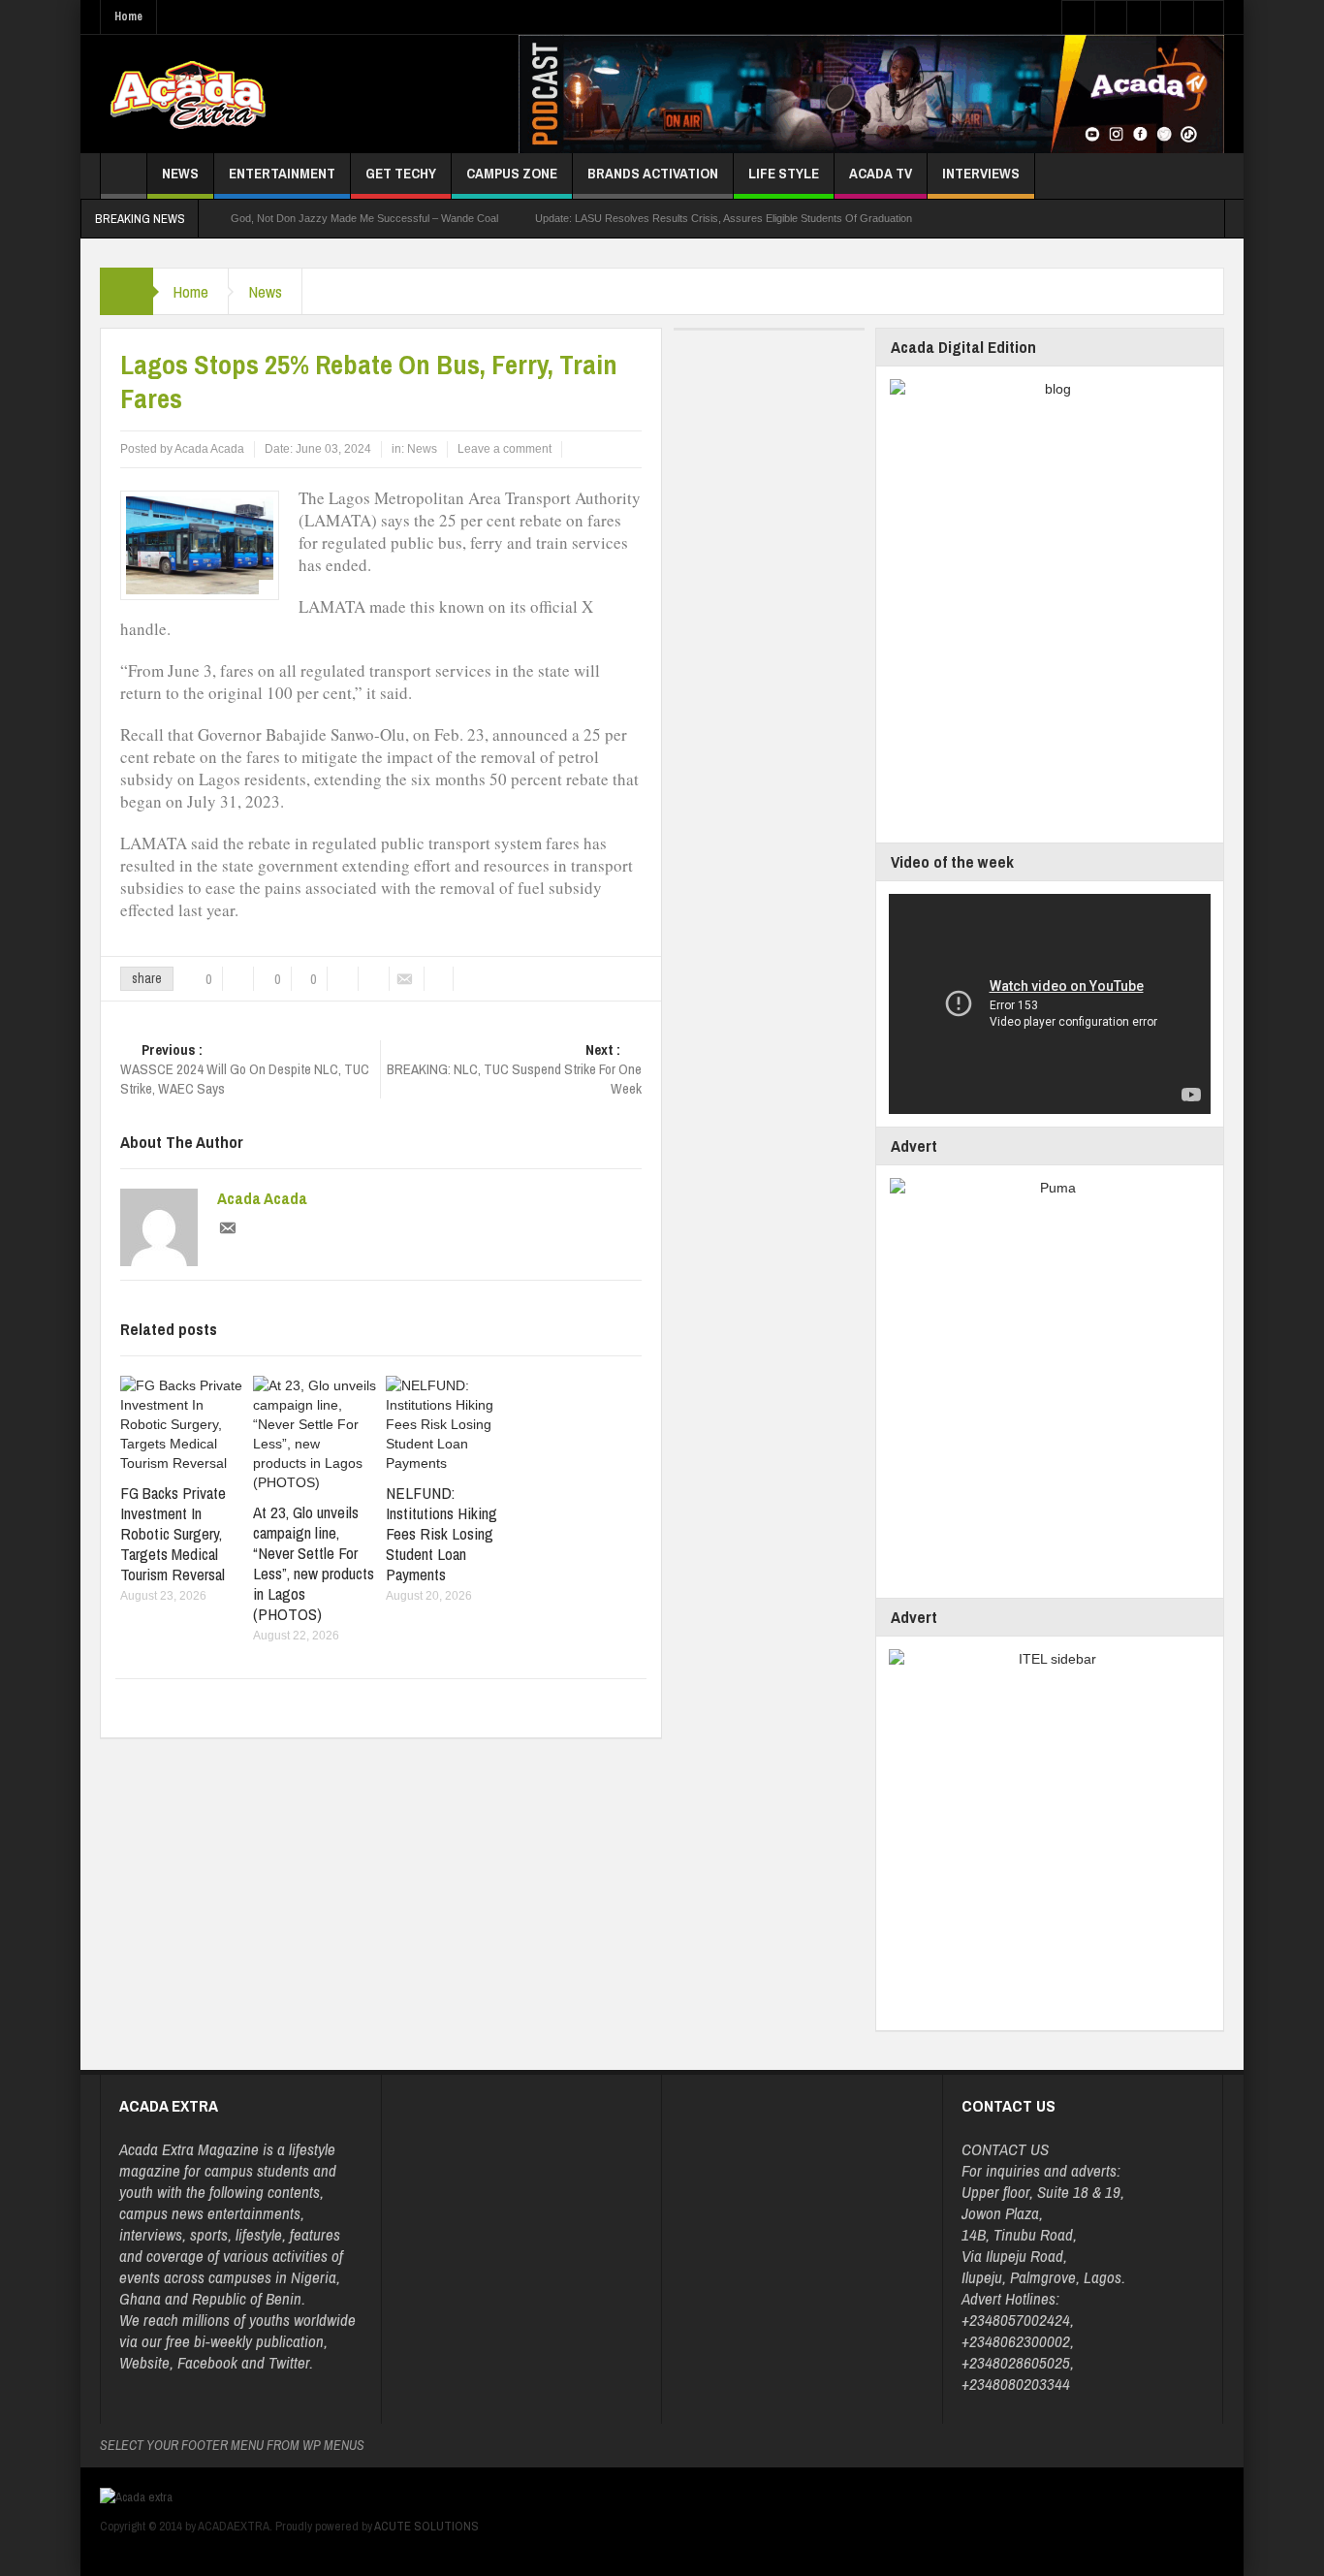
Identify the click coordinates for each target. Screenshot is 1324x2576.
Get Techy (401, 173)
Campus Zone (512, 173)
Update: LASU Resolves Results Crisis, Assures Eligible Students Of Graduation (724, 218)
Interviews (981, 173)
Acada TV (881, 173)
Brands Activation (653, 173)
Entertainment (282, 173)
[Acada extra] (188, 94)
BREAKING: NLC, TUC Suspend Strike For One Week (514, 1069)
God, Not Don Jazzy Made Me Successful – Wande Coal (364, 218)
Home (128, 16)
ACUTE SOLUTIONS (426, 2526)
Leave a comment (504, 449)
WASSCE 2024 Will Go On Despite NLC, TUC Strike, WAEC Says (245, 1069)
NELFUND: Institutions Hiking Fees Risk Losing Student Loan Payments (441, 1533)
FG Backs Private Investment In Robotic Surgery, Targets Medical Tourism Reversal (173, 1533)
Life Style (784, 173)
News (180, 173)
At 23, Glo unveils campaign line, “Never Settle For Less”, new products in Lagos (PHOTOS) (314, 1563)
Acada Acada (262, 1198)
